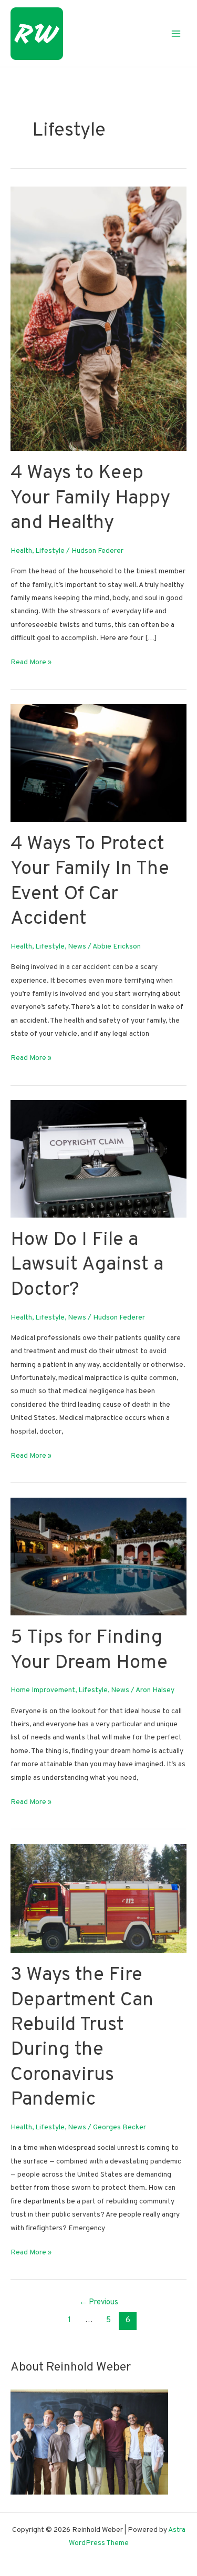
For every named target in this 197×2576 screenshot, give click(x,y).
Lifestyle (50, 551)
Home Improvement (43, 1690)
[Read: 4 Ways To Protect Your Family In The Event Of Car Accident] (98, 763)
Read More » (31, 663)
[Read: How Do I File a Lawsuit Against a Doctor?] (98, 1158)
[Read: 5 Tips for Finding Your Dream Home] (98, 1556)
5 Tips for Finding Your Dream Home (89, 1650)
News (77, 947)
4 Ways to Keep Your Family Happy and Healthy (90, 498)
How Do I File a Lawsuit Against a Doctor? (87, 1265)
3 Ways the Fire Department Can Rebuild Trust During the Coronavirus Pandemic (82, 2038)
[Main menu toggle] (176, 33)
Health (21, 551)
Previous (99, 2302)
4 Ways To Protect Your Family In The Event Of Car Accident (90, 882)
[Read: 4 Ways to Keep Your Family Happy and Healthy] (98, 319)
